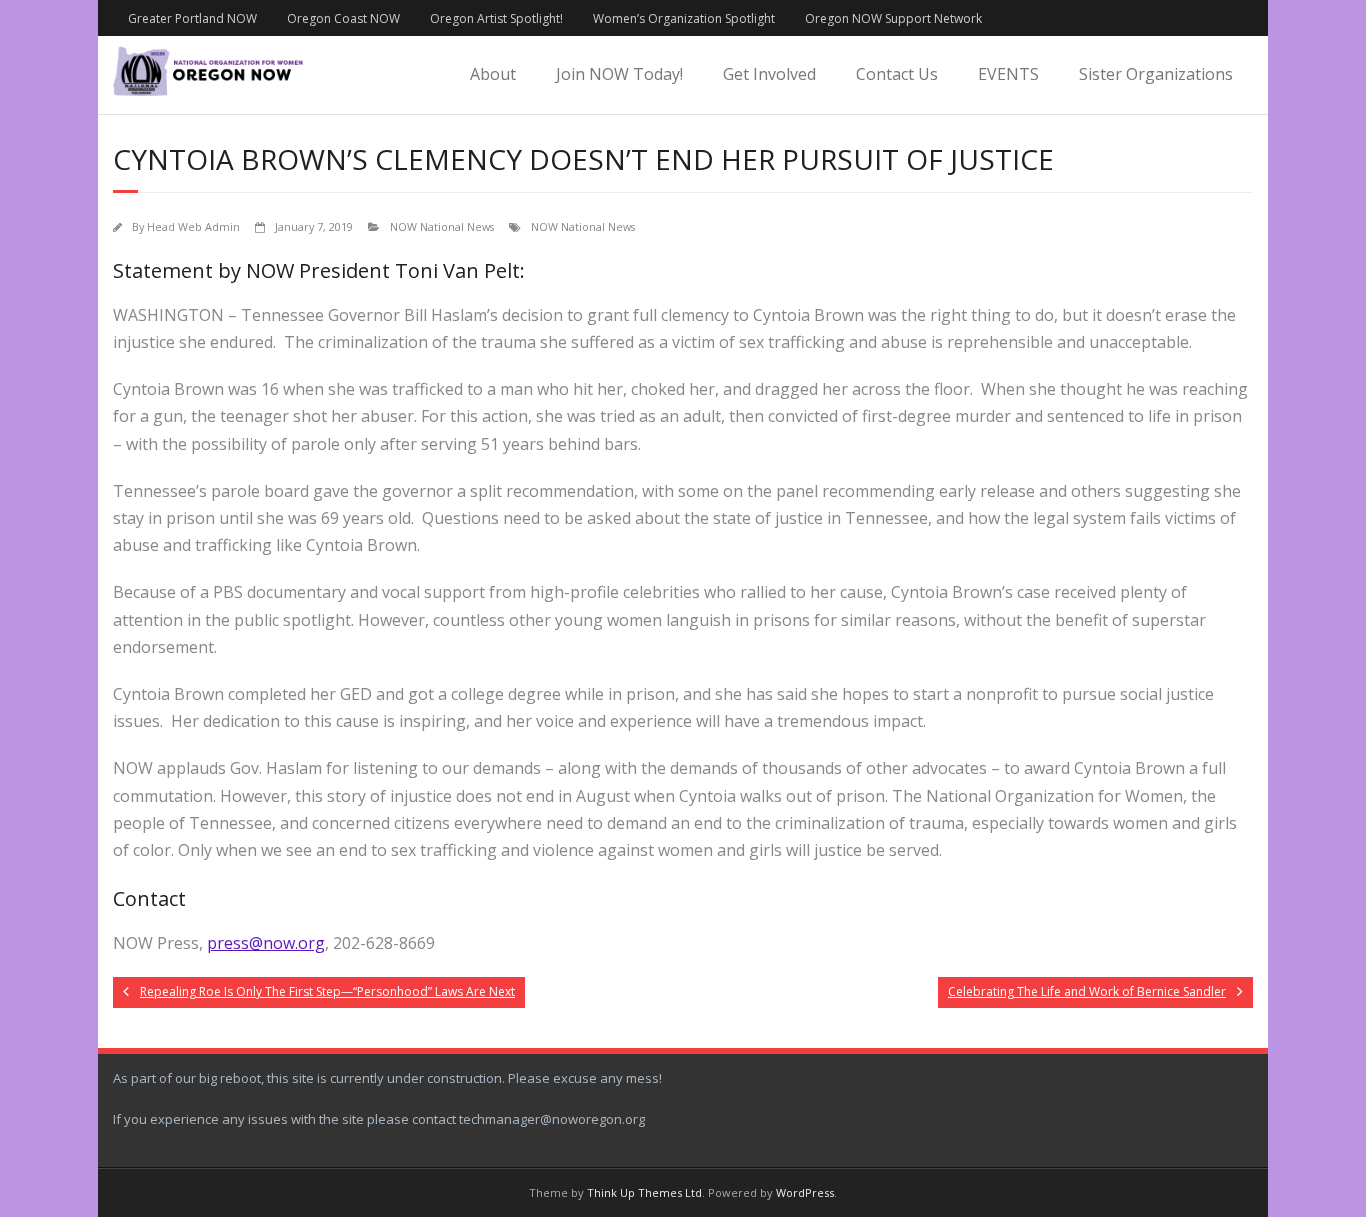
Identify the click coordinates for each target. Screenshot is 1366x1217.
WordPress (805, 1192)
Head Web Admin (193, 226)
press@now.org (266, 943)
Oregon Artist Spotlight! (496, 18)
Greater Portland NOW (192, 18)
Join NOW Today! (619, 74)
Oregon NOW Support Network (893, 18)
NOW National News (442, 226)
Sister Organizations (1156, 74)
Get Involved (769, 74)
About (493, 74)
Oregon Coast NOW (343, 18)
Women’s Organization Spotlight (684, 18)
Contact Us (897, 74)
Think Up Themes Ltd (644, 1192)
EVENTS (1008, 74)
